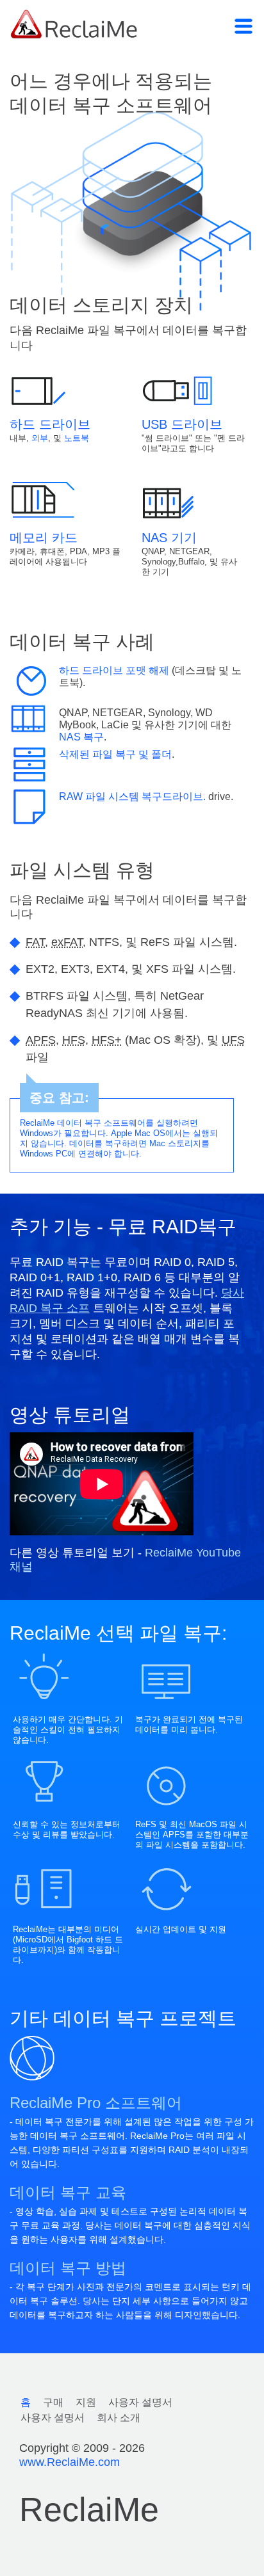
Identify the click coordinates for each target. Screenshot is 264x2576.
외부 (40, 438)
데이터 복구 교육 (68, 2192)
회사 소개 (119, 2418)
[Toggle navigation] (243, 26)
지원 (86, 2402)
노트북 (77, 438)
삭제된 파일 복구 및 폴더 (115, 754)
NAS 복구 (81, 737)
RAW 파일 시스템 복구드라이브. (132, 796)
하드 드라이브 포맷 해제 (115, 670)
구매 (53, 2402)
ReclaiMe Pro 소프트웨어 (96, 2103)
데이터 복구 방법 (68, 2268)
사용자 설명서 (140, 2402)
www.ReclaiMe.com (70, 2462)
